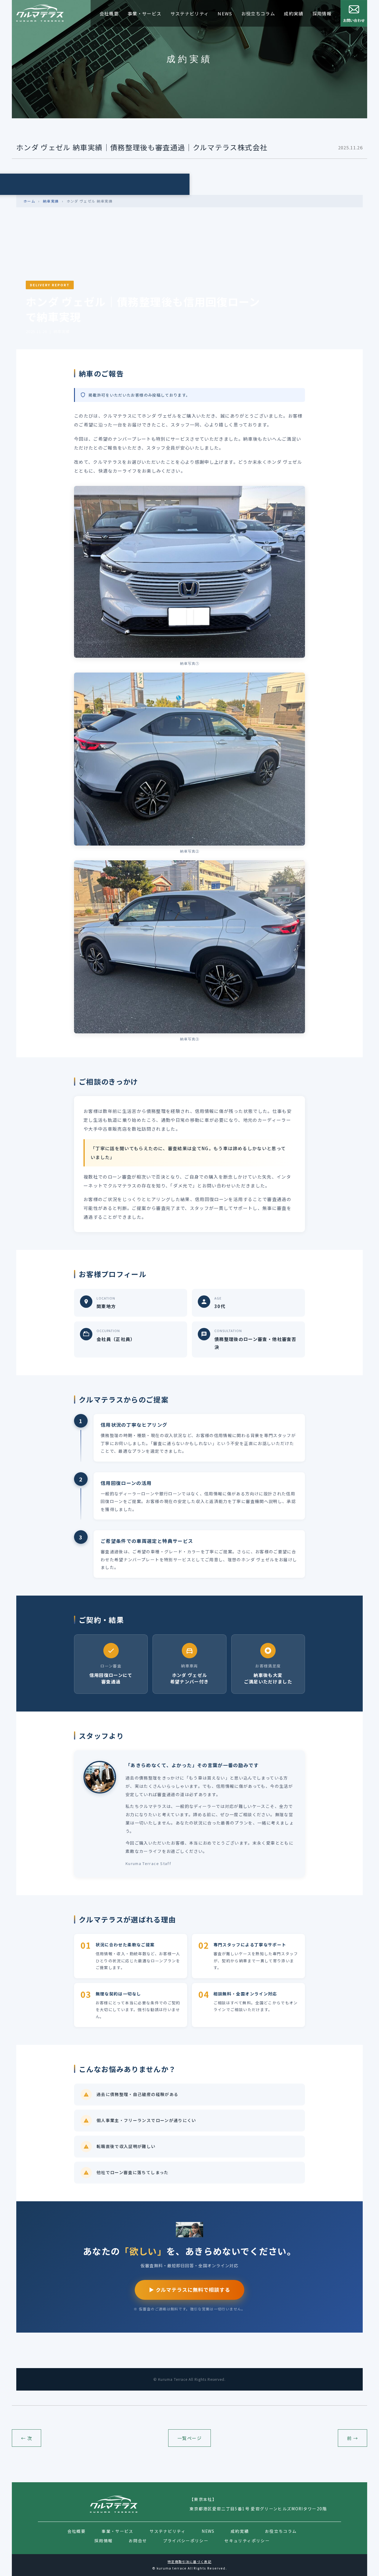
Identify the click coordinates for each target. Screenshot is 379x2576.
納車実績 (51, 201)
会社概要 (109, 13)
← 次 (27, 2438)
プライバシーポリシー (186, 2541)
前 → (352, 2438)
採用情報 (322, 13)
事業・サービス (144, 13)
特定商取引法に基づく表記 (189, 2562)
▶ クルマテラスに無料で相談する (189, 2290)
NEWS (225, 13)
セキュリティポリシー (247, 2541)
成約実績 (294, 13)
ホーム (29, 201)
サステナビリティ (190, 13)
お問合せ (138, 2541)
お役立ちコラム (258, 13)
